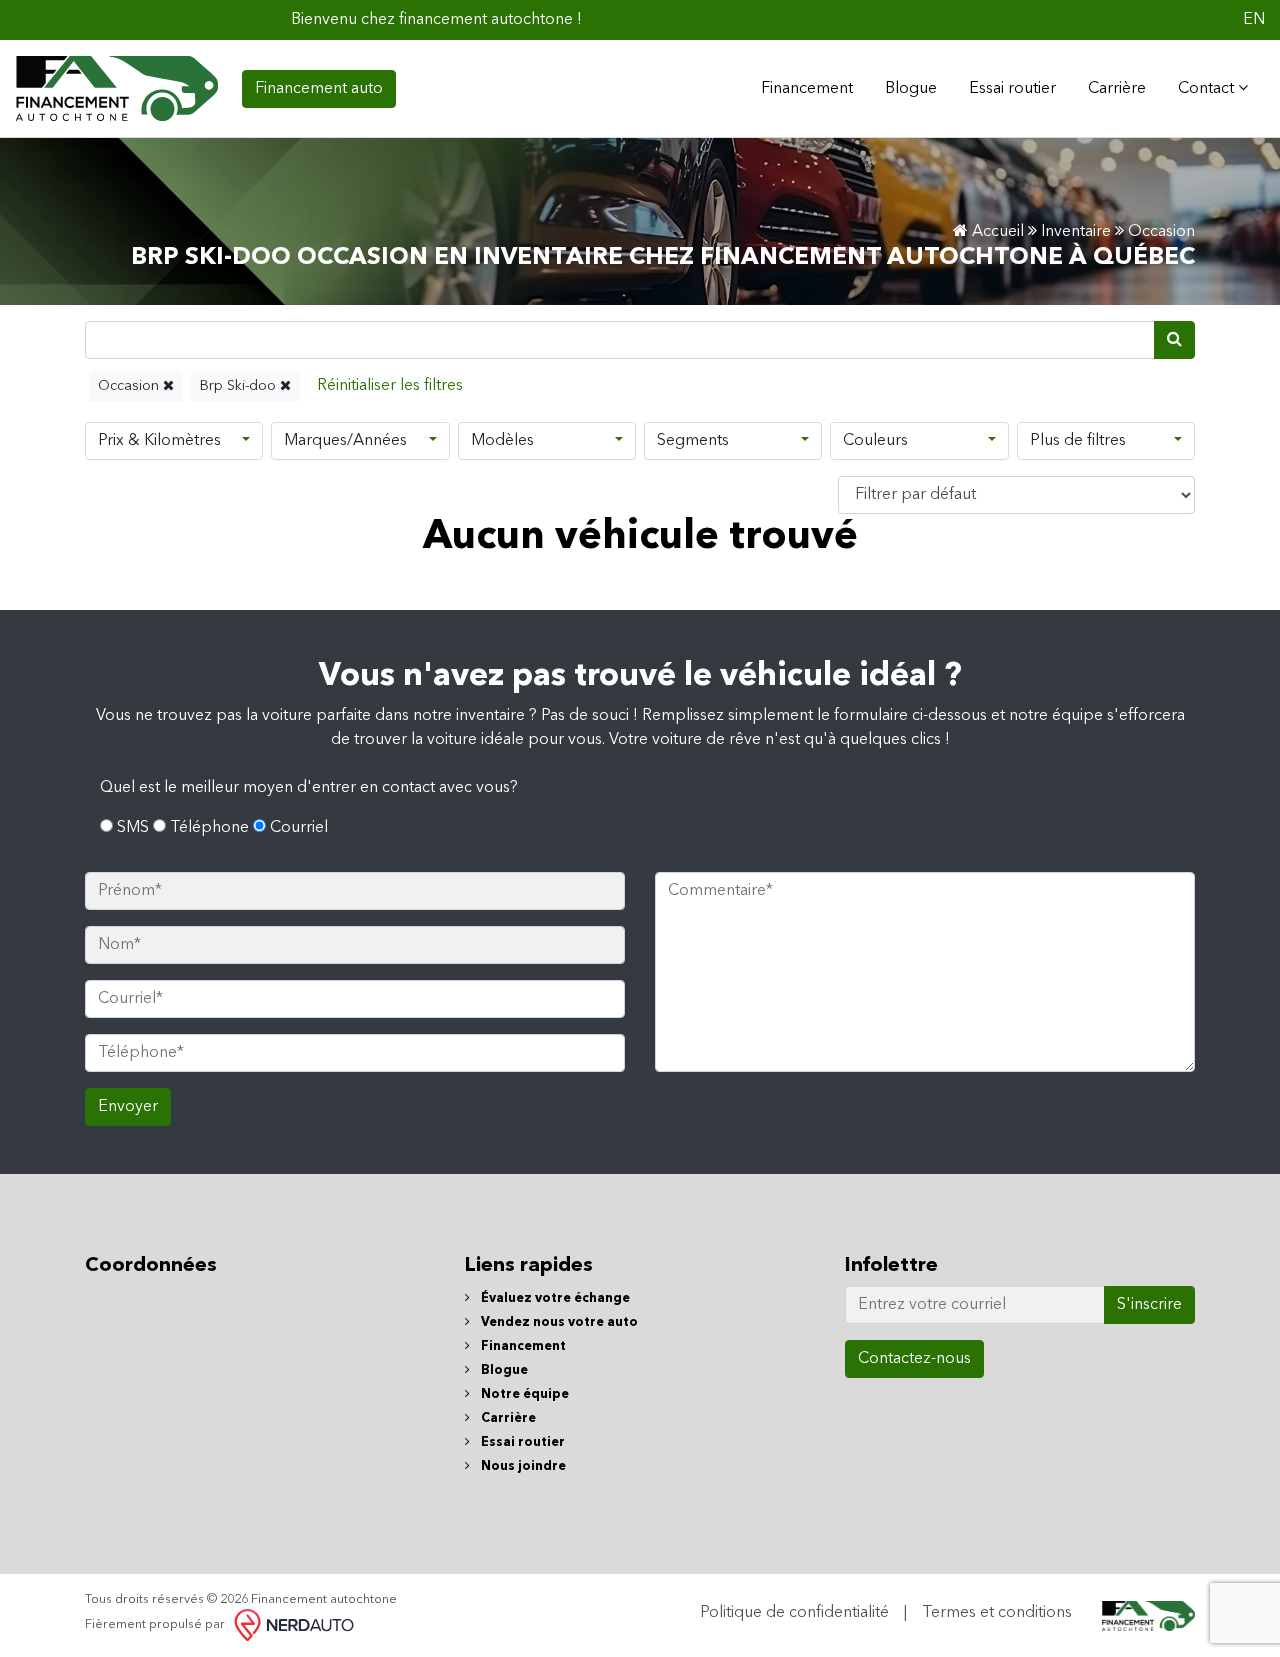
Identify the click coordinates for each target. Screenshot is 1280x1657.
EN (1254, 20)
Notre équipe (523, 1394)
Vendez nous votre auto (558, 1322)
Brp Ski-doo (240, 386)
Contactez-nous (914, 1359)
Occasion (130, 386)
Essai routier (1012, 89)
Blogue (911, 89)
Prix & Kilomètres (159, 441)
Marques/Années (345, 441)
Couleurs (875, 441)
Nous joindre (522, 1466)
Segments (693, 441)
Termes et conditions (997, 1613)
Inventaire (1076, 232)
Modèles (502, 441)
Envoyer (128, 1107)
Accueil (996, 232)
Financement (522, 1346)
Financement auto (319, 89)
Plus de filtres (1078, 441)
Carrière (1117, 89)
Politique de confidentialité (794, 1613)
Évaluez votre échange (554, 1298)
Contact (1208, 89)
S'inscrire (1149, 1305)
